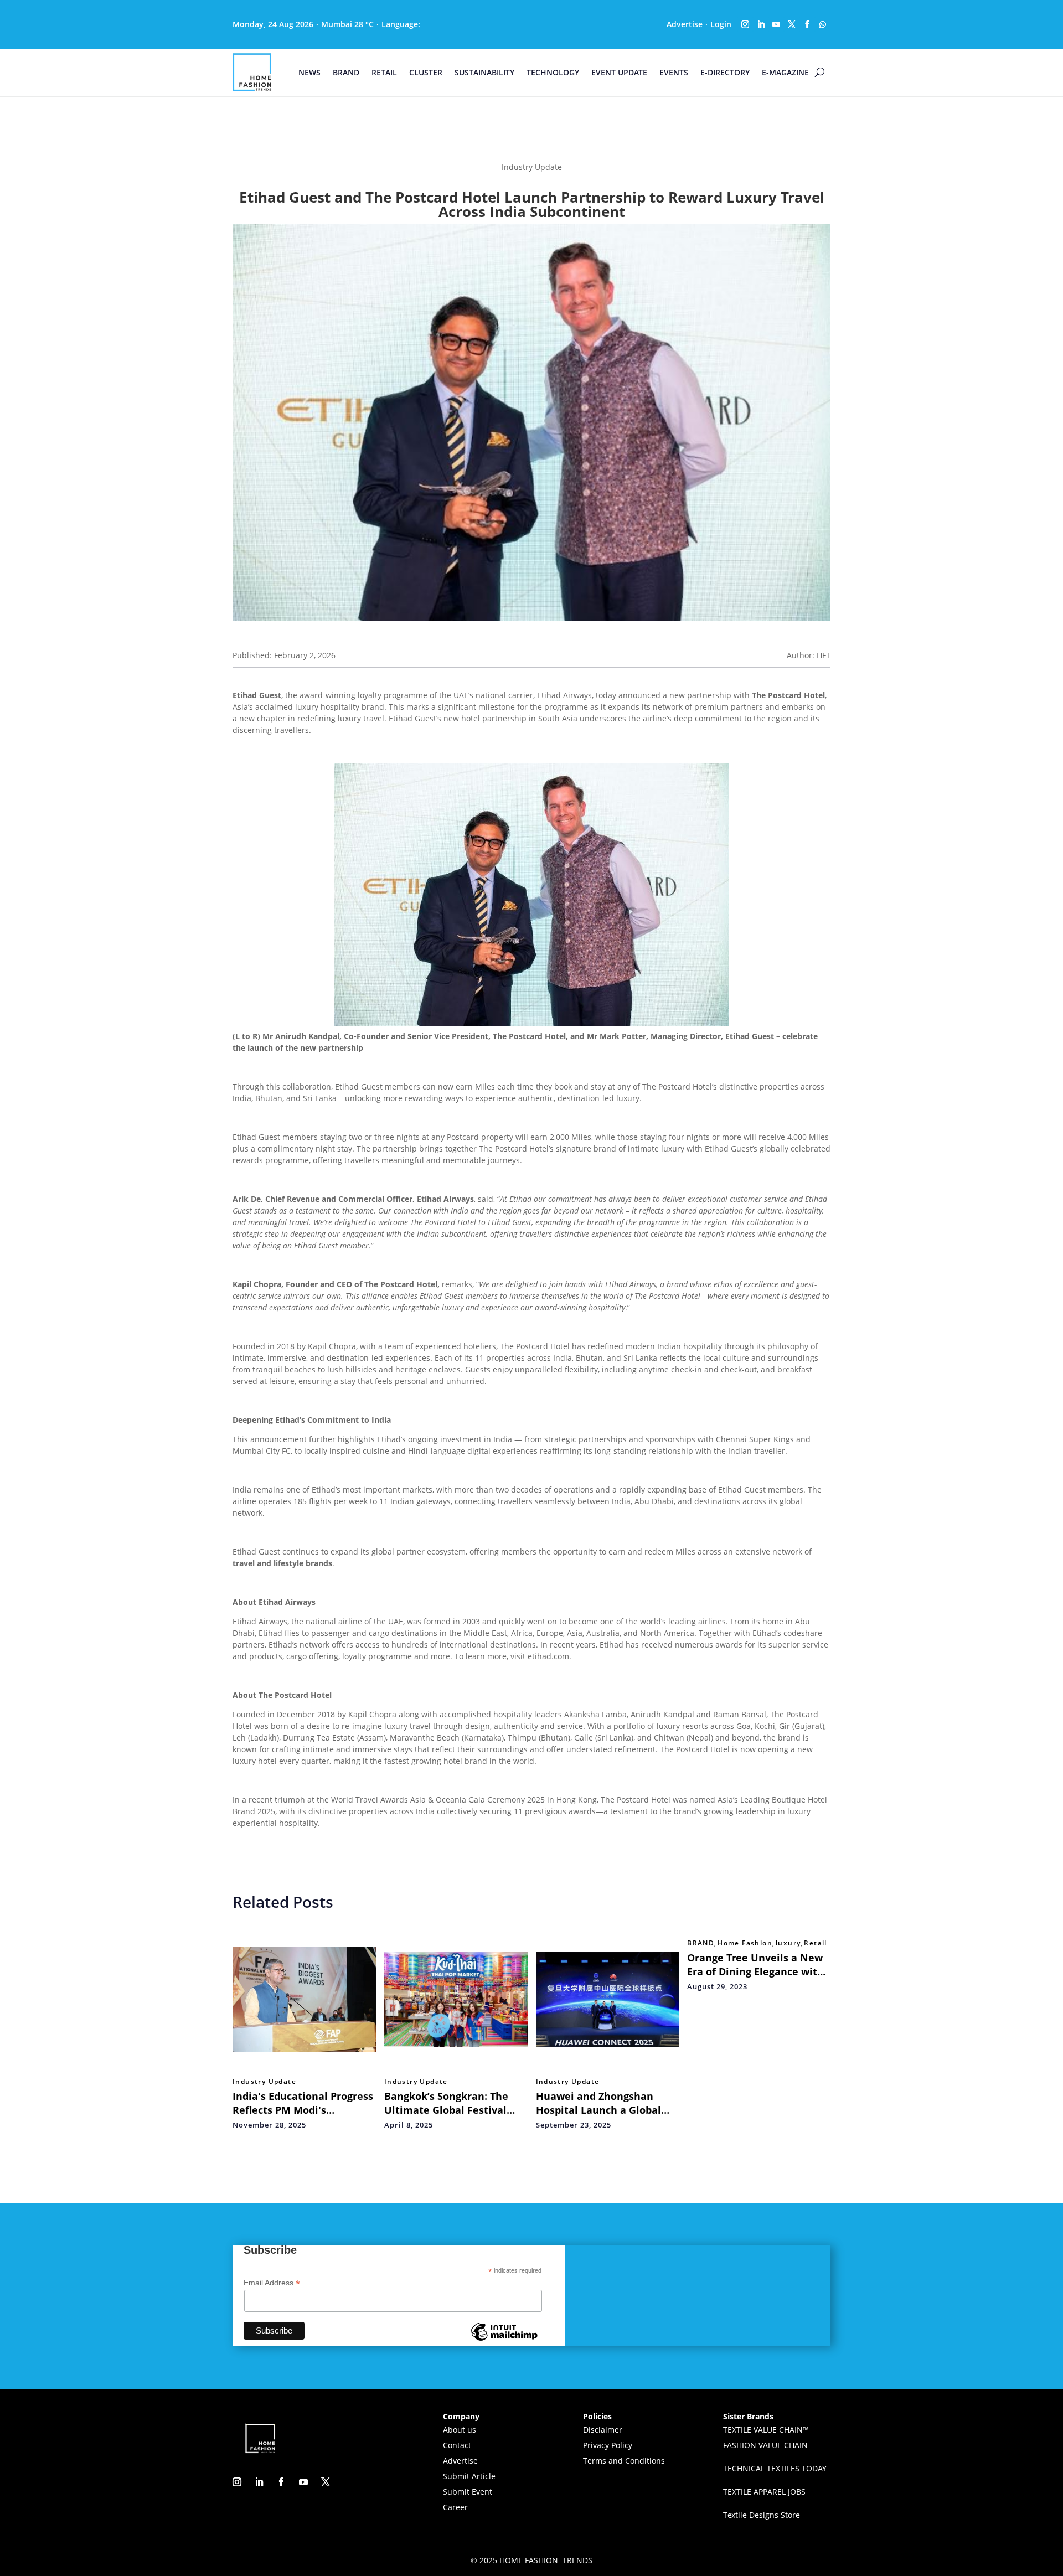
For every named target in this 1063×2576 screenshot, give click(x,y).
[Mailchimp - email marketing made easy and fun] (504, 2340)
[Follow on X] (792, 24)
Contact (457, 2445)
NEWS (309, 72)
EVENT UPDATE (619, 72)
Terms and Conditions (624, 2461)
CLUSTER (426, 72)
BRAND (346, 72)
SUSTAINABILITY (484, 72)
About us (460, 2430)
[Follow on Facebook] (807, 24)
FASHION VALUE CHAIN (765, 2445)
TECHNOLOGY (553, 72)
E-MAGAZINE (785, 72)
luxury (788, 1943)
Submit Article (469, 2476)
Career (455, 2507)
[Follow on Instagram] (745, 24)
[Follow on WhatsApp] (823, 24)
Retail (815, 1943)
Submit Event (468, 2492)
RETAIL (384, 72)
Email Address (272, 2283)
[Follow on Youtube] (776, 24)
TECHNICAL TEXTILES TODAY (775, 2468)
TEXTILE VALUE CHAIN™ (766, 2430)
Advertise (685, 24)
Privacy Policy (608, 2445)
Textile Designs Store (762, 2515)
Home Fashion (745, 1943)
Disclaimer (603, 2430)
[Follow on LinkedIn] (761, 24)
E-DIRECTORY (725, 72)
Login (721, 24)
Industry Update (264, 2082)
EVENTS (674, 72)
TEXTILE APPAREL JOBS (764, 2492)
